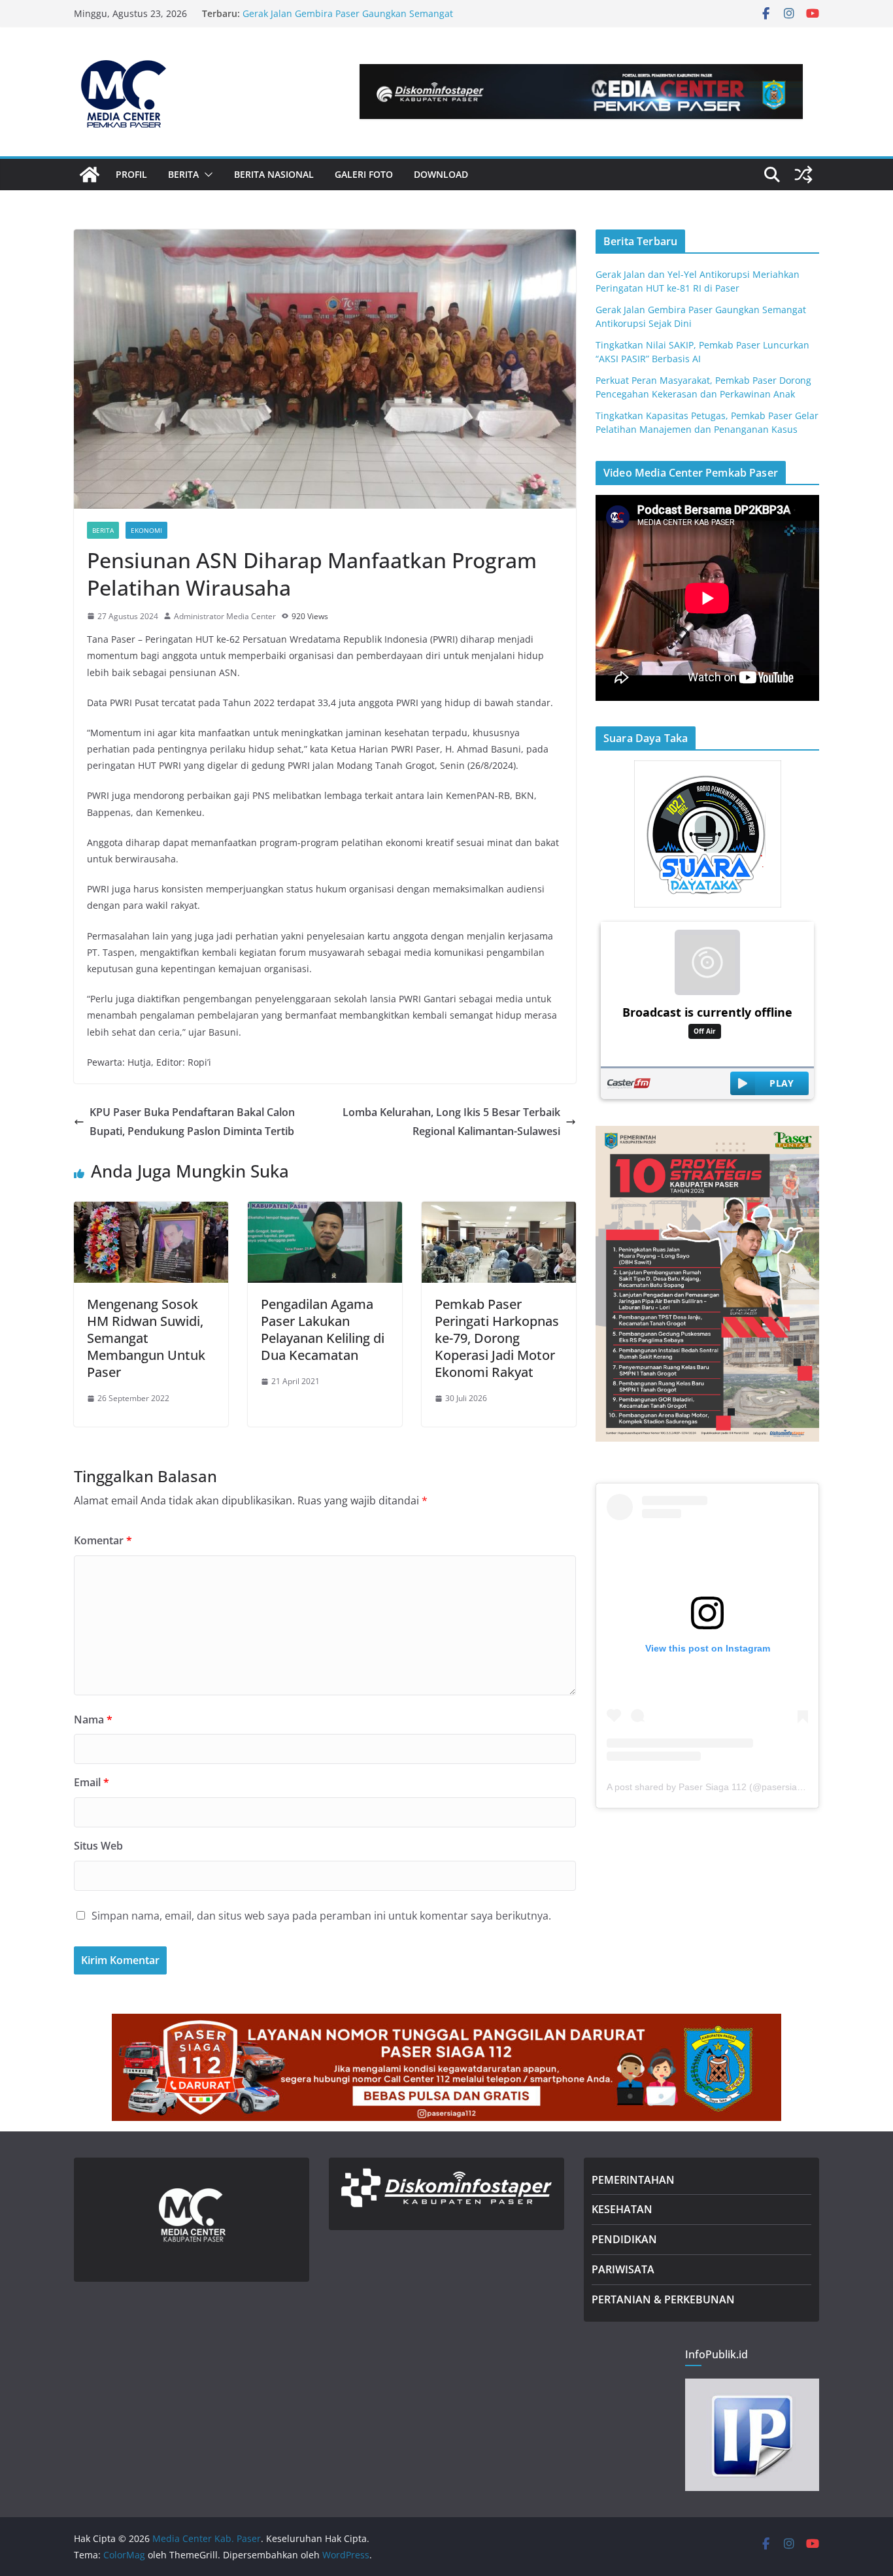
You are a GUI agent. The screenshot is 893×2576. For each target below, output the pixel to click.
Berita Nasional (274, 174)
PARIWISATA (623, 2269)
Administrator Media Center (225, 616)
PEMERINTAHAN (633, 2180)
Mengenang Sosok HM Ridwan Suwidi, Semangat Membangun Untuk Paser (146, 1338)
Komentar (103, 1540)
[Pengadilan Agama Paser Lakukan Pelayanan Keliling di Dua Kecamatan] (325, 1211)
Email (92, 1782)
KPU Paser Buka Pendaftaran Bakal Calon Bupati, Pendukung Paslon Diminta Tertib (192, 1122)
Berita (103, 530)
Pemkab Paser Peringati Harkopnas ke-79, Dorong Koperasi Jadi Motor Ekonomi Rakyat (497, 1338)
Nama (93, 1720)
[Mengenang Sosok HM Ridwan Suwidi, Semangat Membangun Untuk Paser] (151, 1211)
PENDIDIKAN (624, 2239)
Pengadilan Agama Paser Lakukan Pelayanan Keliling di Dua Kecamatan (323, 1330)
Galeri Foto (364, 174)
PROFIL (131, 174)
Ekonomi (146, 530)
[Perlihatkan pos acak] (803, 175)
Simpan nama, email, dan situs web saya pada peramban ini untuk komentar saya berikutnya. (321, 1916)
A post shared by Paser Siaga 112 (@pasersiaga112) (716, 1787)
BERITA (183, 174)
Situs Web (98, 1846)
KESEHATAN (622, 2209)
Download (441, 174)
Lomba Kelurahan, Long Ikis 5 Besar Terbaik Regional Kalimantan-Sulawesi (451, 1122)
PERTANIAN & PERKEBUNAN (663, 2299)
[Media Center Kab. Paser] (90, 175)
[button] (206, 175)
